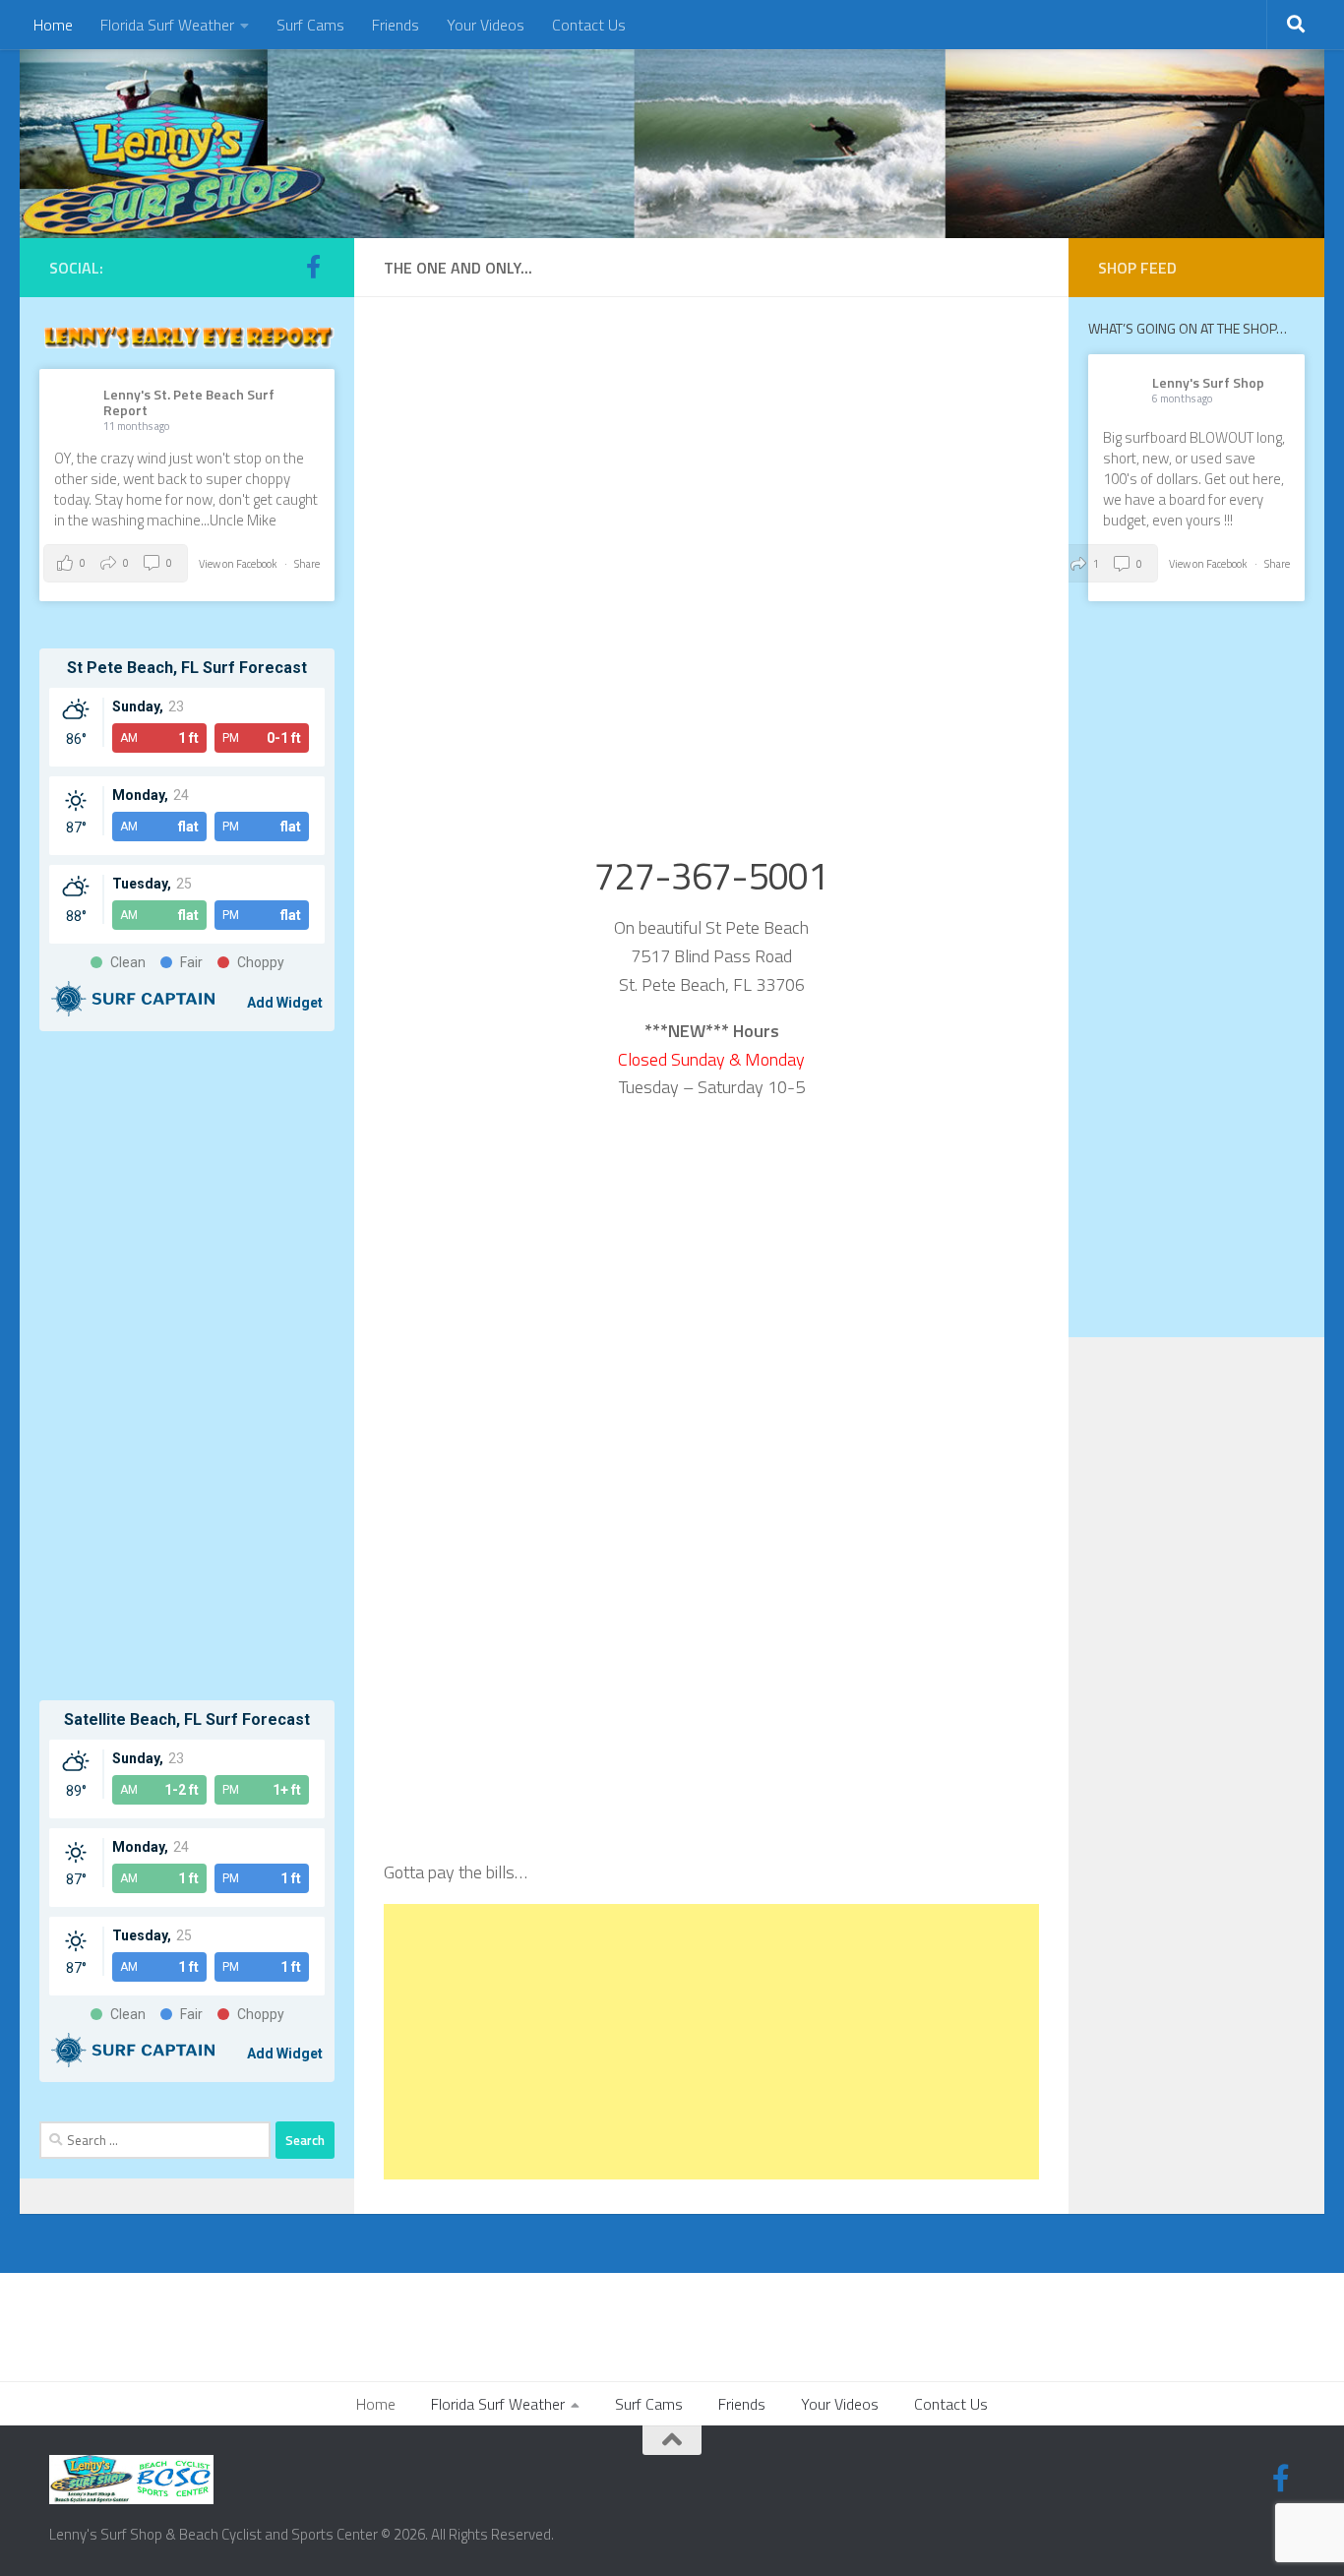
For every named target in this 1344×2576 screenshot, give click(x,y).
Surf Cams (310, 25)
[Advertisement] (711, 2042)
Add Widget (285, 1003)
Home (53, 25)
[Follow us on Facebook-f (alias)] (313, 267)
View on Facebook (239, 564)
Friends (396, 25)
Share (307, 564)
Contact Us (589, 25)
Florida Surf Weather (167, 25)
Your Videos (486, 25)
